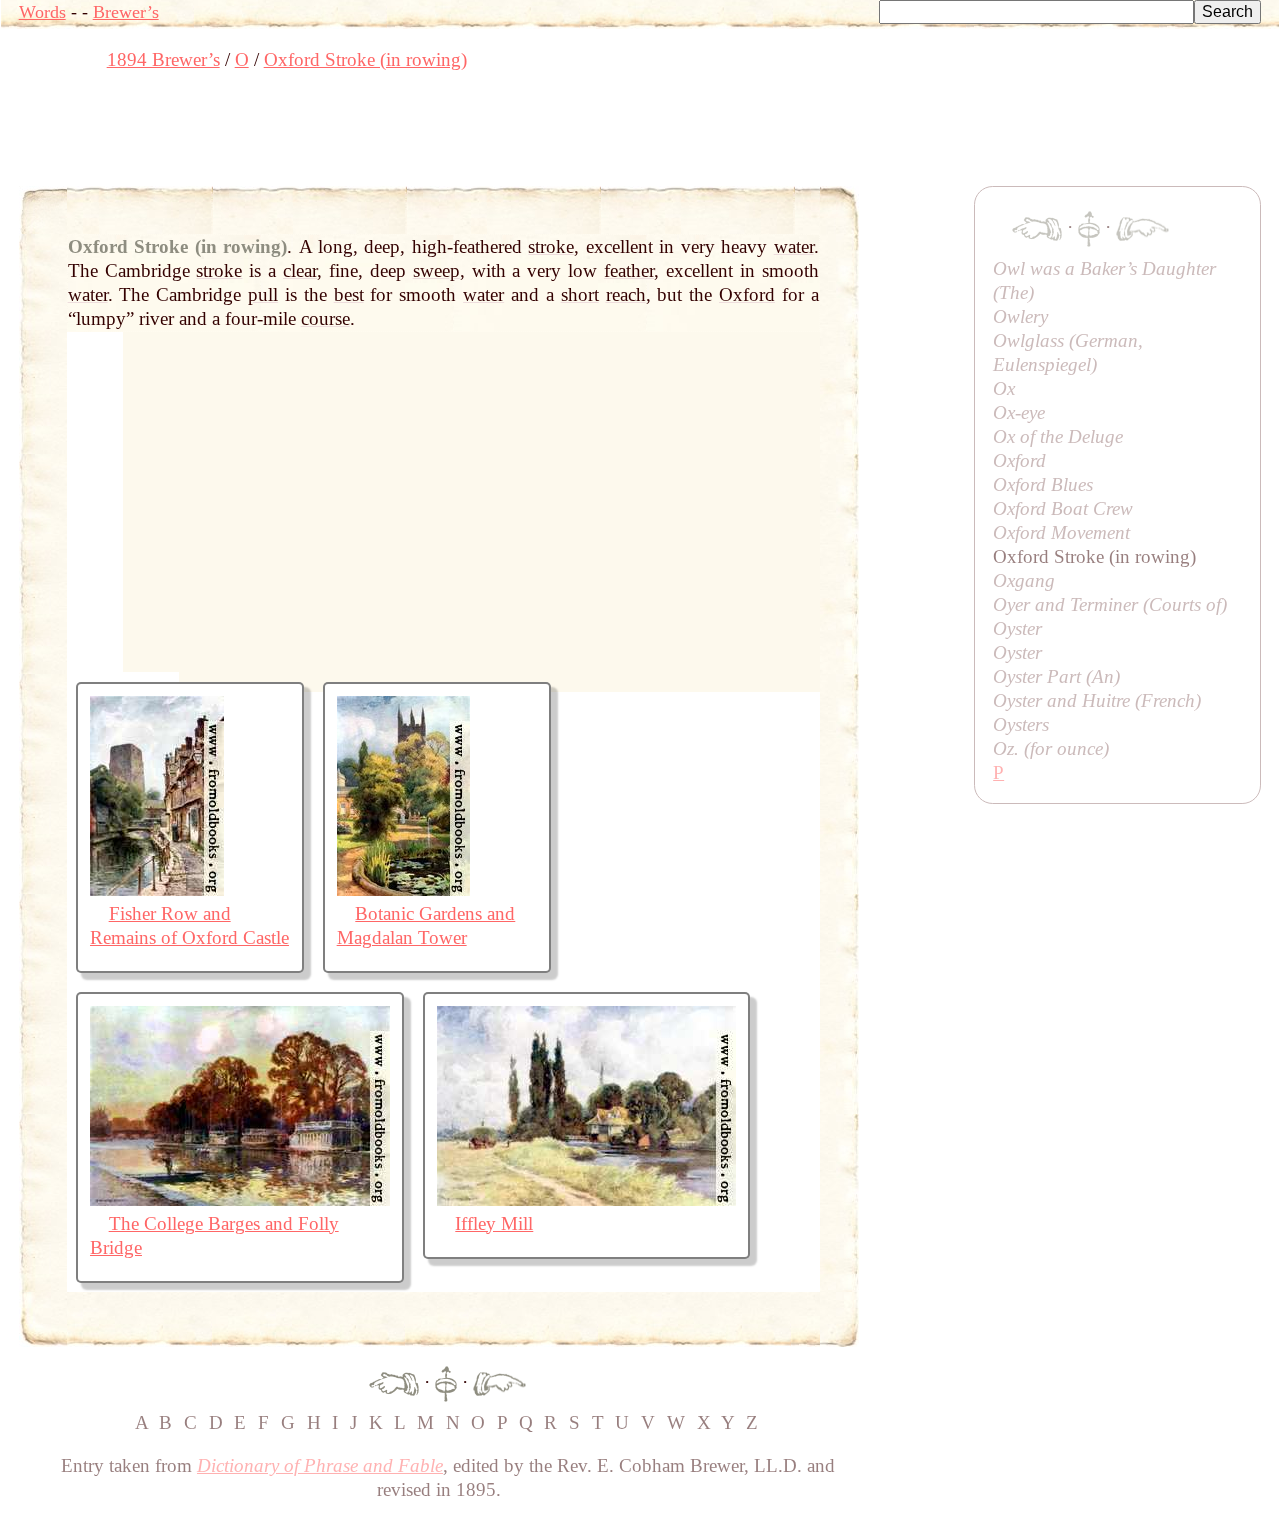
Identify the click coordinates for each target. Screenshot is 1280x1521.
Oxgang (1024, 580)
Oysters (1021, 724)
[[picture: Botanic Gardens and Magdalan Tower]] (403, 889)
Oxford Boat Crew (1063, 508)
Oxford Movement (1061, 532)
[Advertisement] (383, 135)
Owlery (1020, 316)
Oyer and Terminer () (1110, 604)
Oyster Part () (1056, 676)
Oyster (1017, 628)
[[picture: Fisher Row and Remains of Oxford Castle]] (157, 889)
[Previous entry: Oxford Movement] (394, 1381)
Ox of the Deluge (1058, 436)
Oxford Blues (1043, 484)
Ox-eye (1019, 412)
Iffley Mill (494, 1223)
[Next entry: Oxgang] (499, 1381)
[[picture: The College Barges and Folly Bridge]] (240, 1199)
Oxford (1019, 460)
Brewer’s (126, 12)
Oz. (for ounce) (1051, 748)
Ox (1004, 388)
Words (42, 12)
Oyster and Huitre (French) (1097, 700)
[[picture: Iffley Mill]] (586, 1199)
